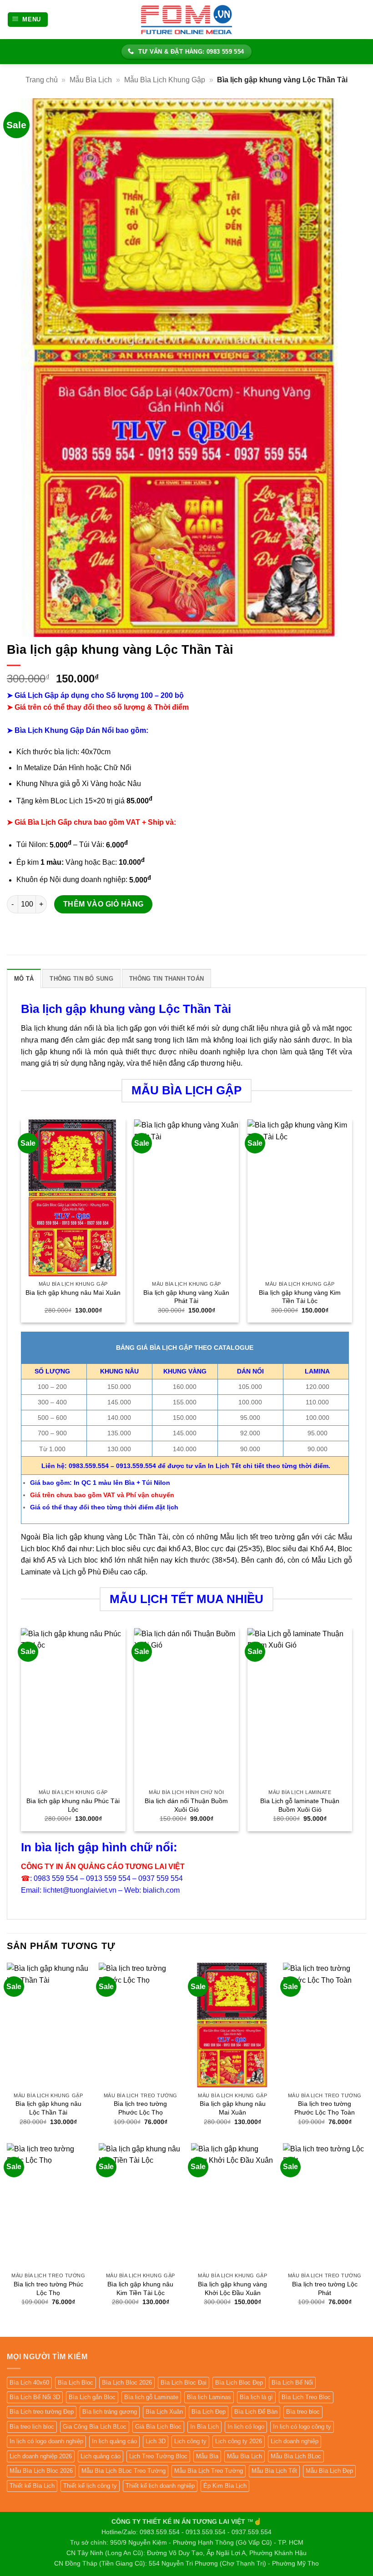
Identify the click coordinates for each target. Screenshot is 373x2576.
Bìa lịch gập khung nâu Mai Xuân (73, 1293)
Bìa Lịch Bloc (76, 2383)
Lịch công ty (190, 2441)
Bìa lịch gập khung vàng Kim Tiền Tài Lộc (300, 1297)
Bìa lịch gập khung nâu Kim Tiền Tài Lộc (140, 2288)
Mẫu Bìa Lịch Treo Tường (209, 2471)
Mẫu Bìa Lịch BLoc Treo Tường (123, 2471)
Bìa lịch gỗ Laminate (151, 2397)
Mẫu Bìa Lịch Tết (274, 2471)
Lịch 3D (156, 2441)
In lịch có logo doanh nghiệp (46, 2441)
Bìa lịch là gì (256, 2397)
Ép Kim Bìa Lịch (225, 2486)
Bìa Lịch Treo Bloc (306, 2397)
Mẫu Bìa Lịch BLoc (296, 2456)
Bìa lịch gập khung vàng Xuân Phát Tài (186, 1297)
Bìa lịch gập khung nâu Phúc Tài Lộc (73, 1805)
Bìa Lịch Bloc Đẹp (239, 2383)
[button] (28, 20)
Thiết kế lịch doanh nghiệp (160, 2486)
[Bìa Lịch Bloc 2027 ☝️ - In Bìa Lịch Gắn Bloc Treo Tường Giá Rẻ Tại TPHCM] (186, 19)
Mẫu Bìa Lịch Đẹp (329, 2471)
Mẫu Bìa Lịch (91, 80)
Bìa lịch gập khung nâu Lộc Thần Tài (48, 2108)
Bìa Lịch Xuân (164, 2412)
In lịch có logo (246, 2427)
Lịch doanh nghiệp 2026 (41, 2456)
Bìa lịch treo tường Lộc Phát (325, 2288)
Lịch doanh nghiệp (295, 2441)
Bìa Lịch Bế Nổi (292, 2383)
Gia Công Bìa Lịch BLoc (95, 2427)
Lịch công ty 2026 (239, 2441)
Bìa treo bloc (303, 2412)
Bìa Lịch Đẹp (209, 2412)
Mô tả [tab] (24, 979)
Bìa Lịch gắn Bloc (92, 2397)
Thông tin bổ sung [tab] (81, 979)
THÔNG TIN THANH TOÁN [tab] (166, 979)
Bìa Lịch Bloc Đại (184, 2383)
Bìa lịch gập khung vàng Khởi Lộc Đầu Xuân (232, 2288)
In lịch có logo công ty (302, 2427)
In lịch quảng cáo (114, 2441)
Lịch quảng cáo (101, 2456)
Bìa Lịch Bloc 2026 (127, 2383)
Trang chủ (42, 80)
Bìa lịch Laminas (209, 2397)
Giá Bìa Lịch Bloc (158, 2427)
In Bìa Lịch (204, 2427)
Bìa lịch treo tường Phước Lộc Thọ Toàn (325, 2108)
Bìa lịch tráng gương (110, 2412)
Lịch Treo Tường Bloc (158, 2456)
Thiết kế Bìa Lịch (32, 2486)
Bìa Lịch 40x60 (29, 2383)
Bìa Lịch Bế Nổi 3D (35, 2397)
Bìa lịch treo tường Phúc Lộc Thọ (48, 2288)
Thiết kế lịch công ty (90, 2486)
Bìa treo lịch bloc (32, 2427)
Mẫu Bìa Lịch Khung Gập (165, 80)
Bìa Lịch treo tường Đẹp (42, 2412)
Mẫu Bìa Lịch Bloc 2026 (41, 2471)
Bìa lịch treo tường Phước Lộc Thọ (140, 2108)
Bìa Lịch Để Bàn (256, 2412)
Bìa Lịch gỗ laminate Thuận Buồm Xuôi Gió (300, 1805)
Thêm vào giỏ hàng (103, 904)
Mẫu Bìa (207, 2456)
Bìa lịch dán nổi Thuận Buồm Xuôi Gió (186, 1805)
